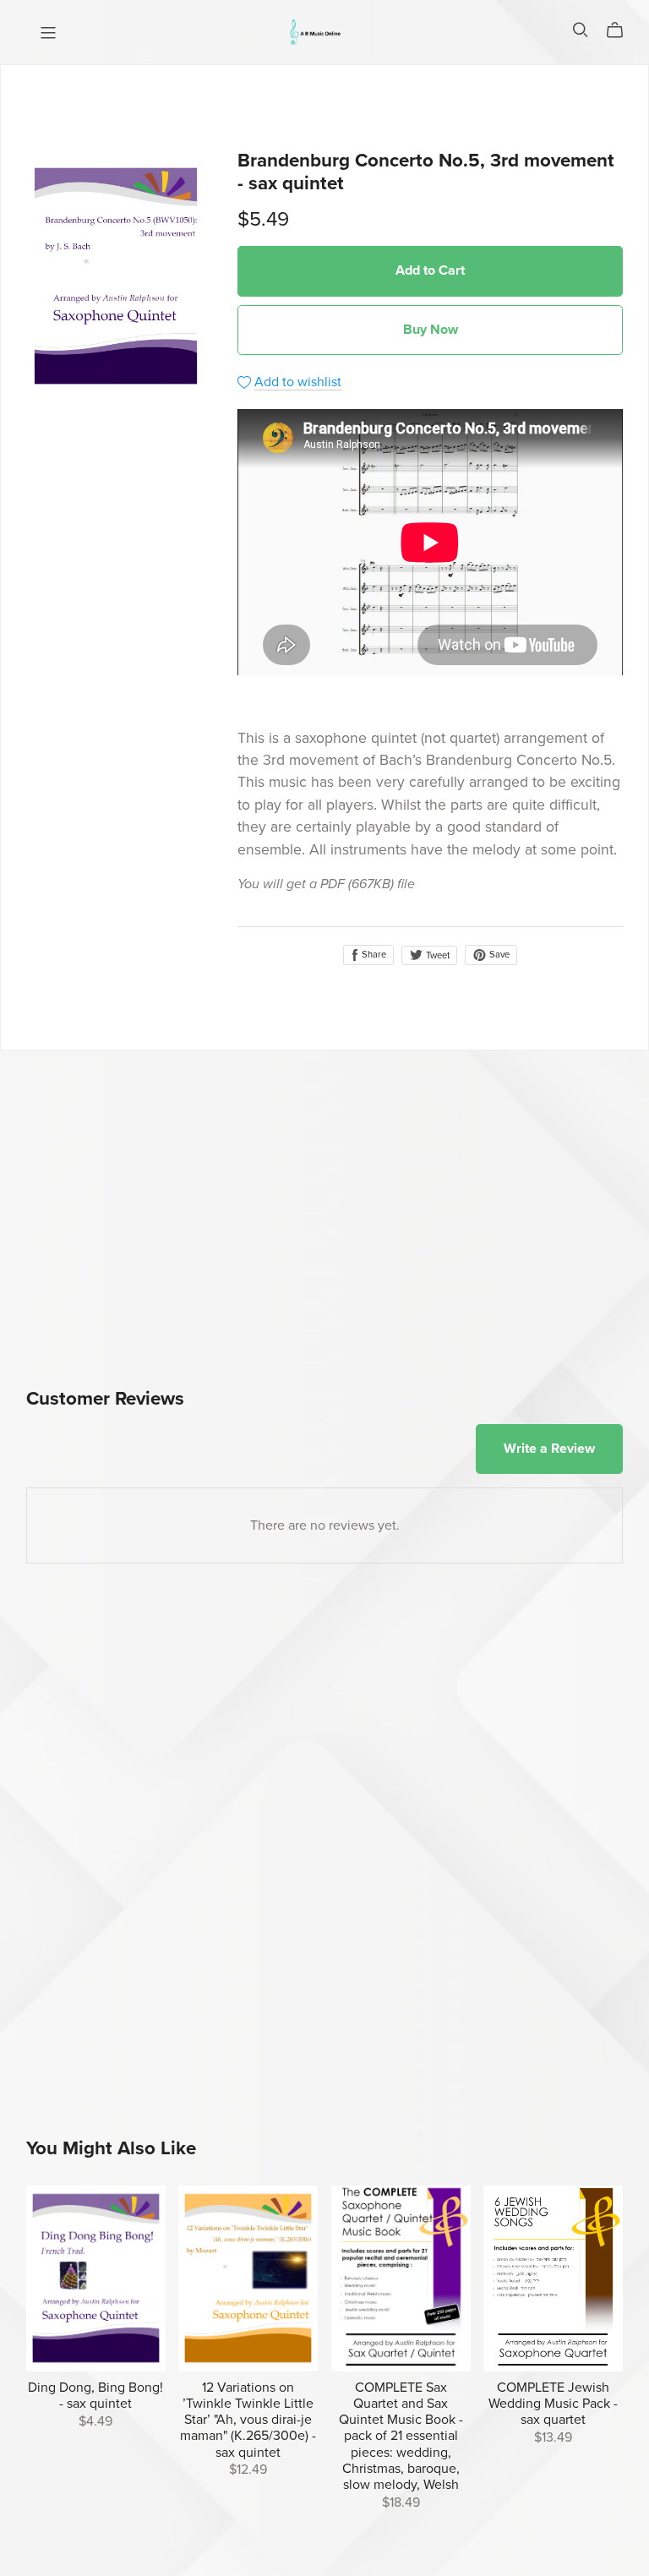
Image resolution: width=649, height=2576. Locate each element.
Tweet (436, 955)
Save (498, 955)
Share (373, 955)
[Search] (581, 30)
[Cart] (622, 30)
